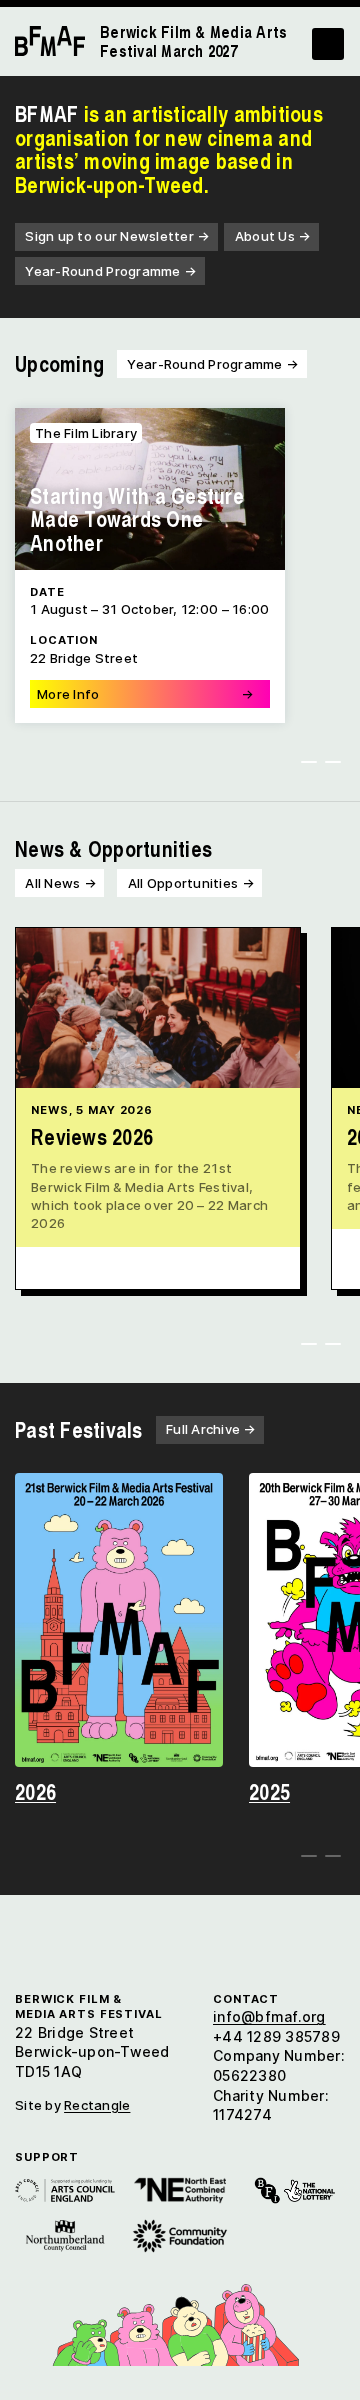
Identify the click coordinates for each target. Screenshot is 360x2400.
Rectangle (97, 2105)
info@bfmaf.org (269, 2016)
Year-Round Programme (110, 271)
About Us (273, 236)
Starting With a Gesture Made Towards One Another (137, 519)
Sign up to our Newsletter (117, 236)
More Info (145, 694)
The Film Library (86, 433)
